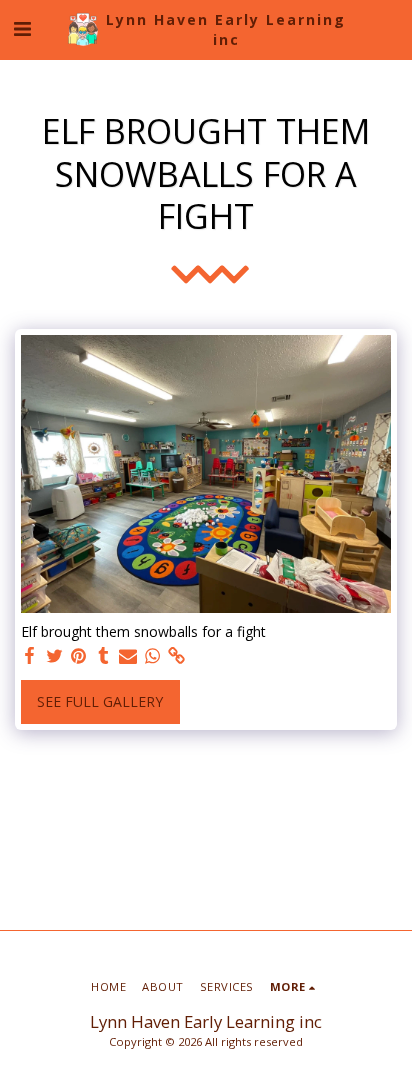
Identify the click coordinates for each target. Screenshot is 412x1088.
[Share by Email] (128, 656)
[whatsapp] (153, 656)
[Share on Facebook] (30, 656)
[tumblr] (104, 656)
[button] (22, 28)
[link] (177, 656)
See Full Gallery (100, 701)
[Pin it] (79, 656)
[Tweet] (55, 656)
